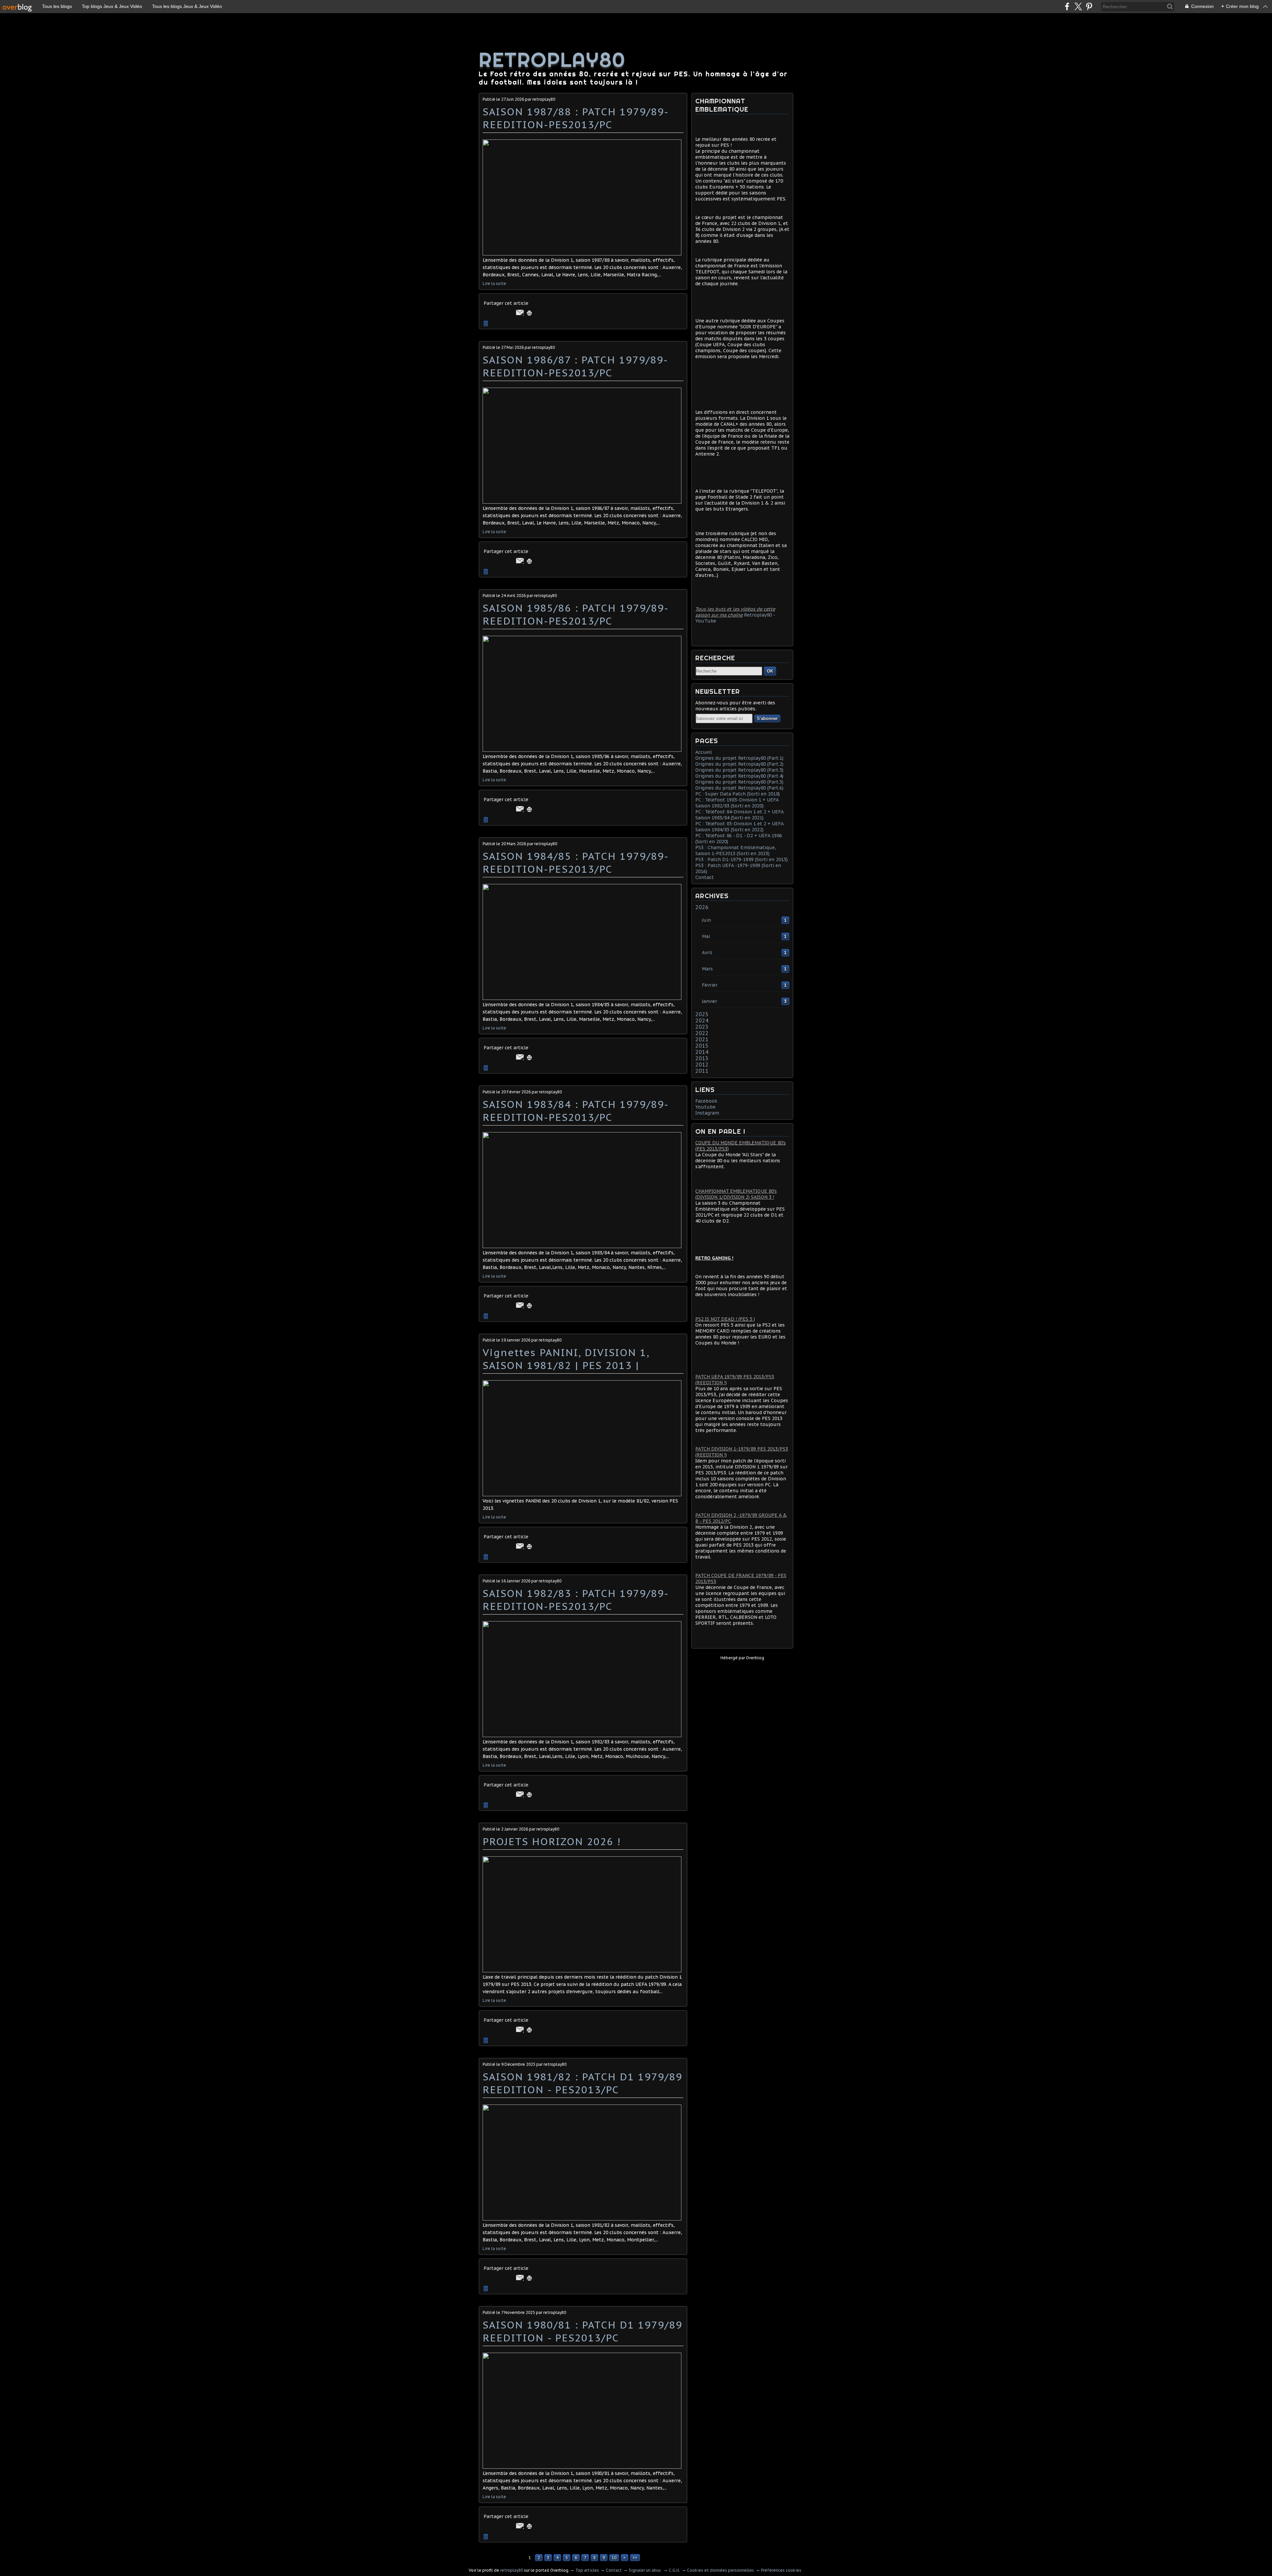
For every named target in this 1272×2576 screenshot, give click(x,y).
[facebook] (1067, 6)
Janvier (710, 1001)
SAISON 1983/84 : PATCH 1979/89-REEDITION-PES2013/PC (576, 1111)
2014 (702, 1052)
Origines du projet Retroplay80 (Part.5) (739, 782)
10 (614, 2558)
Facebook (706, 1101)
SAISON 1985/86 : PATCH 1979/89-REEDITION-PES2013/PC (576, 614)
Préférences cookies (781, 2570)
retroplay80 (512, 2570)
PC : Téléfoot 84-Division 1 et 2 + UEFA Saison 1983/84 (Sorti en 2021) (739, 815)
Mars (707, 969)
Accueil (704, 752)
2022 (702, 1033)
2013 (702, 1058)
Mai (706, 936)
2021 (702, 1039)
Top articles (587, 2570)
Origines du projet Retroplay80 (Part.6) (739, 788)
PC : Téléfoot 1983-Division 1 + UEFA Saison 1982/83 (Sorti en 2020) (737, 803)
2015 (702, 1046)
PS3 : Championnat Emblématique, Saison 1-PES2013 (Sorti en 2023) (736, 850)
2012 (702, 1065)
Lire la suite (494, 283)
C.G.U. (674, 2570)
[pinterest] (1089, 6)
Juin (706, 920)
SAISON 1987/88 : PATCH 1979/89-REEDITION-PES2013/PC (576, 118)
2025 (702, 1014)
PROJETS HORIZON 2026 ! (552, 1841)
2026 (702, 907)
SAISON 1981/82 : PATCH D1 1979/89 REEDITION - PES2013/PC (583, 2083)
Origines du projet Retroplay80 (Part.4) (739, 776)
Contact (705, 877)
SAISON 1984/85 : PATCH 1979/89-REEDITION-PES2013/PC (576, 862)
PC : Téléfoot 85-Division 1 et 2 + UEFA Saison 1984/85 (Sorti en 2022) (739, 827)
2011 (702, 1071)
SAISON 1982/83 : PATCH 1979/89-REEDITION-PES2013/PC (576, 1600)
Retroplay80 (552, 60)
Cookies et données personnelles (720, 2570)
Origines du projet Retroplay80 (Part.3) (739, 770)
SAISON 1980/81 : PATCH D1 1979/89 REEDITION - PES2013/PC (583, 2331)
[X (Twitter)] (1078, 6)
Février (710, 985)
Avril (707, 953)
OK (770, 671)
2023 (702, 1027)
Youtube (705, 1107)
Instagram (707, 1113)
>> (635, 2558)
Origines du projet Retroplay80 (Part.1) (739, 758)
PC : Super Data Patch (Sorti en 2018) (738, 794)
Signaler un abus (645, 2570)
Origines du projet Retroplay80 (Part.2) (739, 764)
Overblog (755, 1658)
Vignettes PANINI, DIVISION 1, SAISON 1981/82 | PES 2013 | (566, 1359)
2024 (702, 1020)
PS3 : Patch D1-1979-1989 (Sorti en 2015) (742, 859)
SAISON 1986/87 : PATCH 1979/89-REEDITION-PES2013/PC (575, 366)
